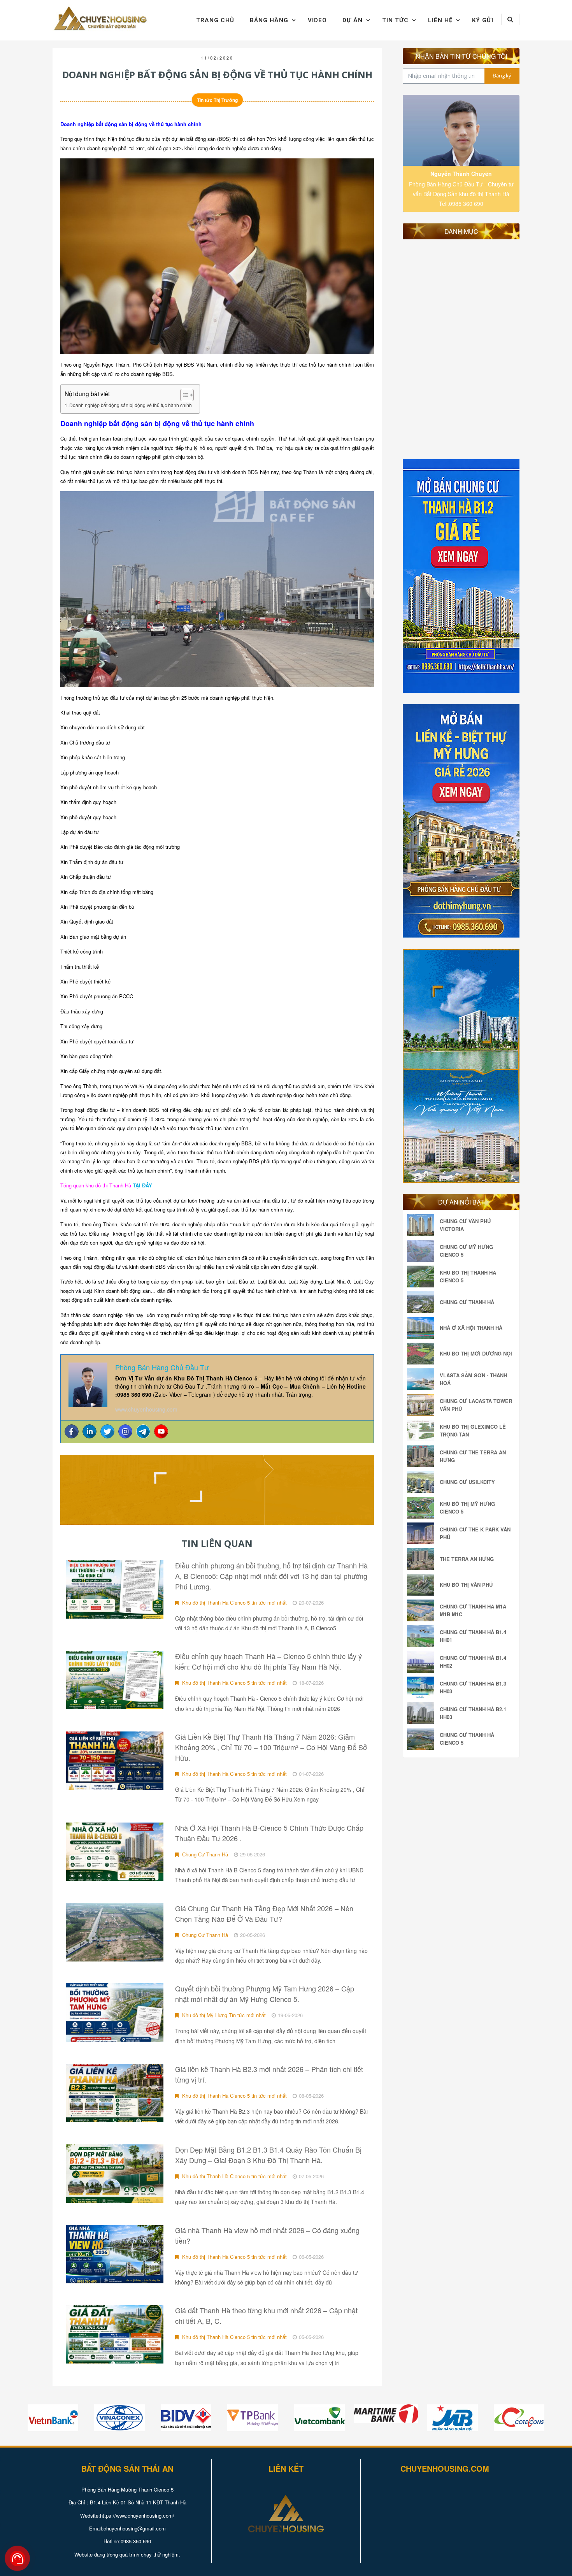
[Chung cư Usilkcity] (423, 1482)
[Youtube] (161, 1431)
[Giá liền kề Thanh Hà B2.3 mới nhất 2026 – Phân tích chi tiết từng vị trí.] (115, 2093)
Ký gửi (483, 20)
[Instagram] (125, 1431)
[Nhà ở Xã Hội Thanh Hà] (423, 1328)
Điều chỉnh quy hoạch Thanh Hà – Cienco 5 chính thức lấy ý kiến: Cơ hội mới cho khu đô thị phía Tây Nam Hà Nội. (268, 1661)
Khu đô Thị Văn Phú (466, 1585)
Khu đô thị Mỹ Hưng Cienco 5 (467, 1507)
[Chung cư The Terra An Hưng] (423, 1456)
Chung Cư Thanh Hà (204, 1854)
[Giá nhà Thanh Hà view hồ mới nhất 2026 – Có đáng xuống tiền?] (115, 2254)
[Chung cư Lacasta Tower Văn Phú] (423, 1405)
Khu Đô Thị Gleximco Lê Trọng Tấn (473, 1430)
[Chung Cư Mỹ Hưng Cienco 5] (423, 1251)
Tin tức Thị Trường (217, 100)
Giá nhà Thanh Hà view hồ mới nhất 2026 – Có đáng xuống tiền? (267, 2235)
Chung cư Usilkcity (467, 1482)
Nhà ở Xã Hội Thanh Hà (471, 1328)
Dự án (353, 20)
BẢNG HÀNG (269, 20)
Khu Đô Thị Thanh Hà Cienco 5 (468, 1276)
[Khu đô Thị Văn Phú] (423, 1585)
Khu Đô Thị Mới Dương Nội (476, 1353)
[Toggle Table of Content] (183, 395)
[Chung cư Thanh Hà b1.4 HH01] (423, 1636)
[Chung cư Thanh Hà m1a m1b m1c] (423, 1610)
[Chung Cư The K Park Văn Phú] (423, 1533)
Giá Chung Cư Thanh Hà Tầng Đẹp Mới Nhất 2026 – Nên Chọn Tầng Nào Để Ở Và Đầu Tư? (264, 1913)
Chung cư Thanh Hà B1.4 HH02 (473, 1662)
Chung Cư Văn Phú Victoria (465, 1225)
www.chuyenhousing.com (146, 1409)
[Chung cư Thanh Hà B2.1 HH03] (423, 1713)
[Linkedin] (89, 1431)
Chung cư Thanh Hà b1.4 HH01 (473, 1636)
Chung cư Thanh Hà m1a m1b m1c (473, 1610)
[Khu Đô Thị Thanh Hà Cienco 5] (423, 1277)
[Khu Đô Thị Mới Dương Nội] (423, 1354)
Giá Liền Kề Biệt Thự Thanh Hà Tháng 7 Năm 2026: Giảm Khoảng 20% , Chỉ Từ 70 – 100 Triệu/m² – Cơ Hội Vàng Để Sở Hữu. (271, 1747)
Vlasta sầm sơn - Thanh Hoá (473, 1379)
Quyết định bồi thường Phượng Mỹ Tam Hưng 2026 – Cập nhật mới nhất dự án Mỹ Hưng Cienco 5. (265, 1994)
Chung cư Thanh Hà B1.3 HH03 (473, 1687)
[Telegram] (143, 1431)
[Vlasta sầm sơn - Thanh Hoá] (423, 1379)
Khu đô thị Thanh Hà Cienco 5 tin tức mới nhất (234, 1602)
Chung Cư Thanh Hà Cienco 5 (467, 1739)
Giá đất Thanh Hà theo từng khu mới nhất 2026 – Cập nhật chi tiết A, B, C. (266, 2315)
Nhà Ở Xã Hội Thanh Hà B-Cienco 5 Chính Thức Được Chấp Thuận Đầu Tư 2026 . (269, 1833)
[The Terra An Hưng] (423, 1559)
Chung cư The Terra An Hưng (473, 1456)
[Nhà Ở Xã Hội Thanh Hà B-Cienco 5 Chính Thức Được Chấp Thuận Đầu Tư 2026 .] (115, 1852)
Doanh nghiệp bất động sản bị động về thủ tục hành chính (131, 405)
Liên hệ (440, 20)
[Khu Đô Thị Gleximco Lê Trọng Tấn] (423, 1431)
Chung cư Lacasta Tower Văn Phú (476, 1405)
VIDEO (317, 20)
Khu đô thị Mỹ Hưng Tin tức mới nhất (223, 2015)
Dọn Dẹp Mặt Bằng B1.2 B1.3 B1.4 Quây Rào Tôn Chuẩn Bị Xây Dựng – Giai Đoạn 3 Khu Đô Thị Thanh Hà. (268, 2155)
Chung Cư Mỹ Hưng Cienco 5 (466, 1251)
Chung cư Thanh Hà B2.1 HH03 (473, 1713)
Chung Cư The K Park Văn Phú (475, 1533)
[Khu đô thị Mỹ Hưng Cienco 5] (423, 1508)
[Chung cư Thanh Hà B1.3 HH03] (423, 1687)
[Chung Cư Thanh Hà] (423, 1302)
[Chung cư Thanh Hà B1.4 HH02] (423, 1662)
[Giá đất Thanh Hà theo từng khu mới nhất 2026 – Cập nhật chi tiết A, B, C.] (115, 2334)
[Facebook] (72, 1431)
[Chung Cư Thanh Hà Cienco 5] (423, 1739)
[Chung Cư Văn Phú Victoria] (423, 1225)
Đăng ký (502, 76)
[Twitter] (107, 1431)
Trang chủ (215, 20)
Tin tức (395, 20)
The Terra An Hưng (467, 1559)
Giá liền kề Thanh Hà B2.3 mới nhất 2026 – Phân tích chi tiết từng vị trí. (269, 2074)
